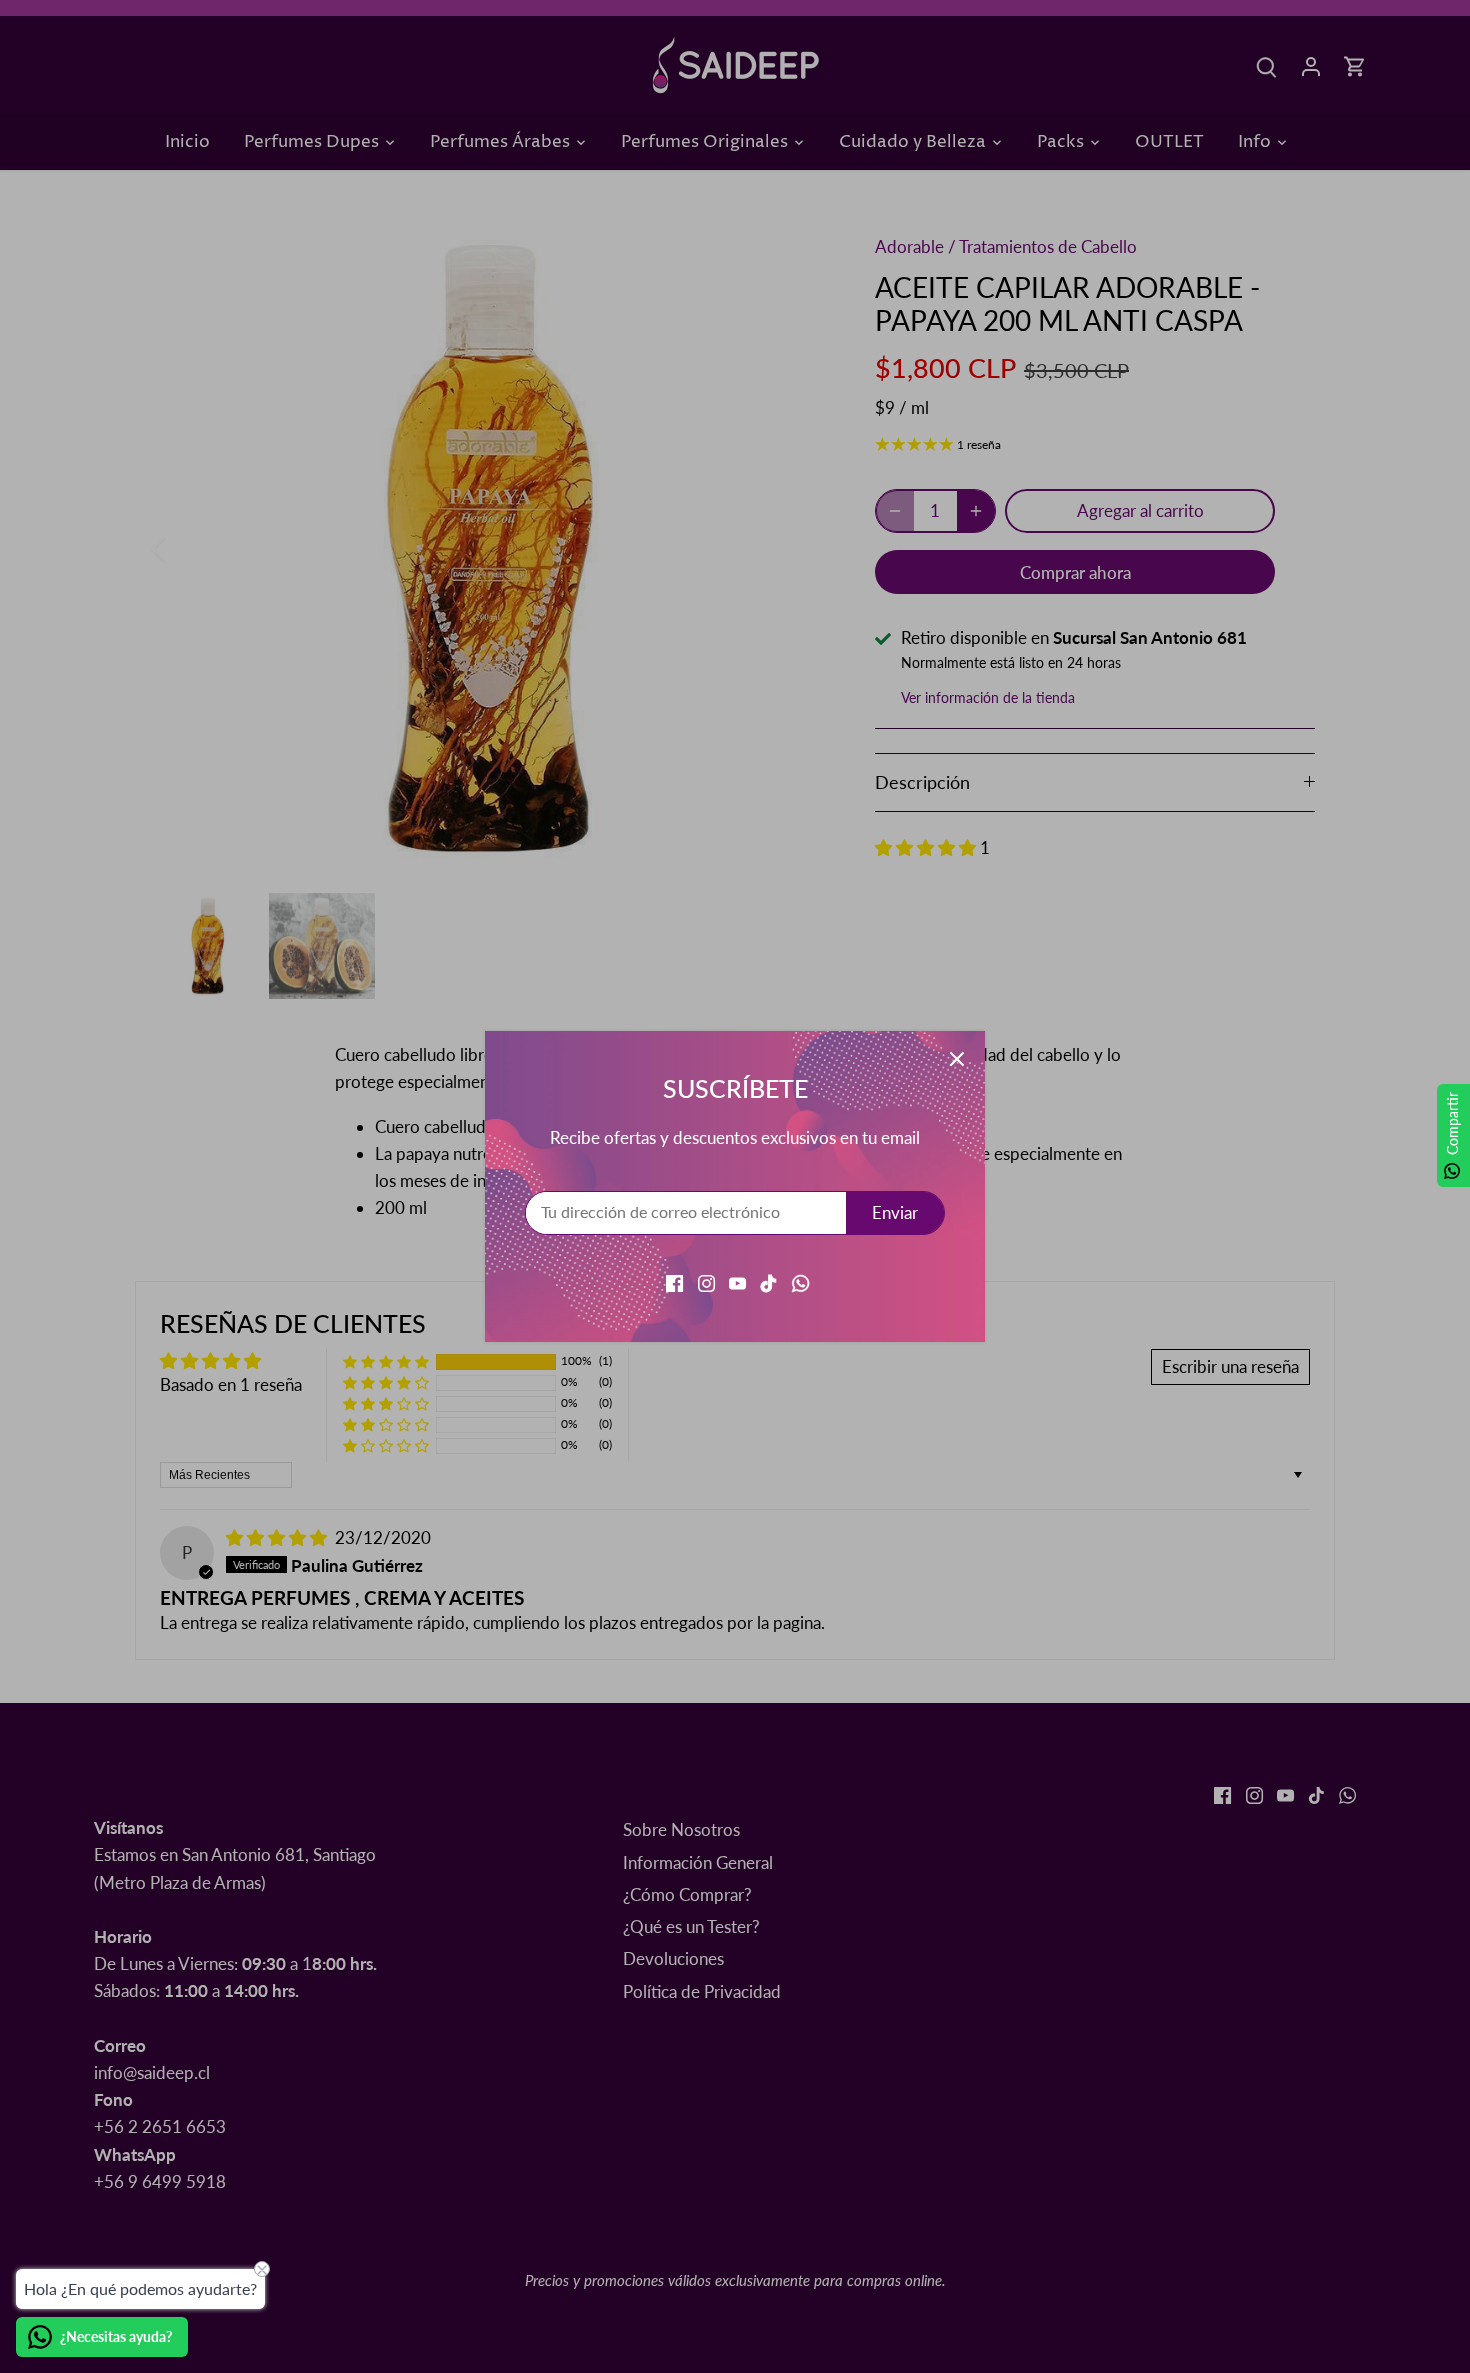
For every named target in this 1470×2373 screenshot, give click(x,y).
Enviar (895, 1212)
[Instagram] (706, 1281)
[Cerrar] (957, 1059)
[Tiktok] (768, 1281)
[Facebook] (674, 1281)
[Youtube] (737, 1281)
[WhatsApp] (800, 1281)
